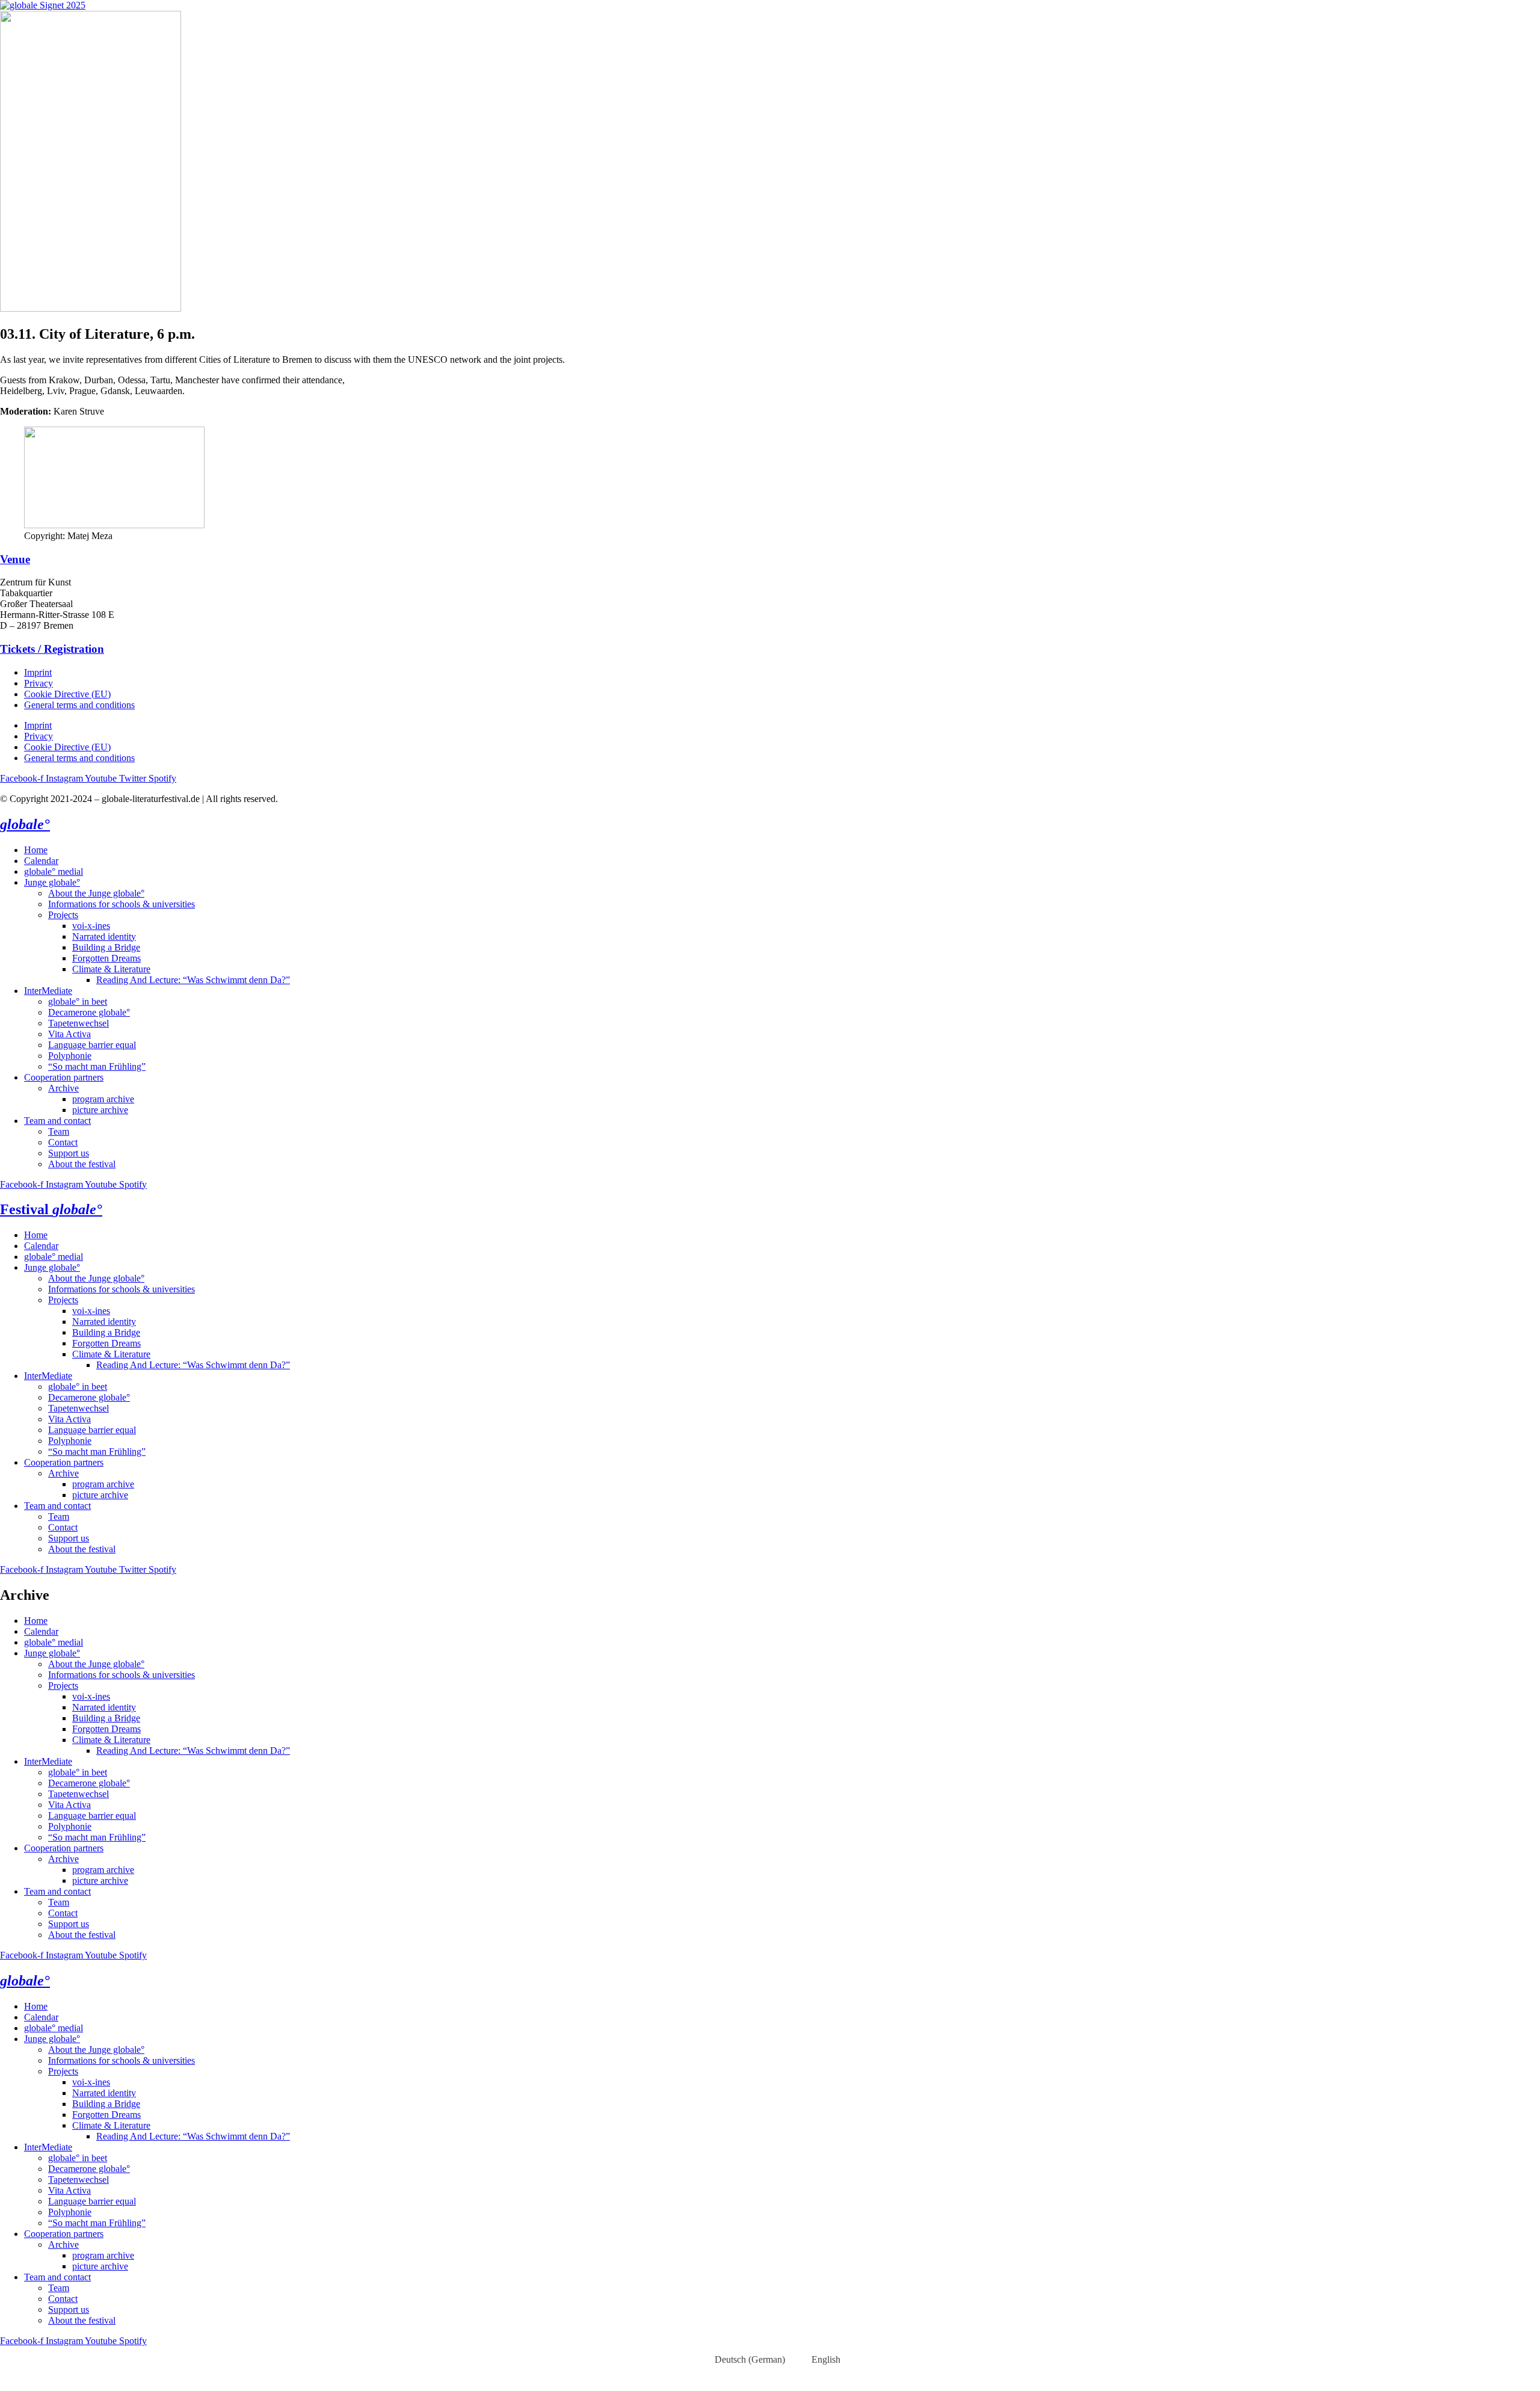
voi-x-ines (91, 926)
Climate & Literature (111, 969)
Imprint (38, 672)
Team (59, 1131)
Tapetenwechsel (79, 1023)
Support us (69, 1153)
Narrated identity (104, 936)
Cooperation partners (64, 1077)
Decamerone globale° (89, 1012)
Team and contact (57, 1121)
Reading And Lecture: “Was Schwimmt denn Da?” (193, 980)
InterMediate (48, 991)
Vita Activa (69, 1034)
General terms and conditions (79, 705)
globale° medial (54, 872)
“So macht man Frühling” (97, 1066)
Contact (63, 1142)
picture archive (100, 1110)
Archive (63, 1088)
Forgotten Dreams (106, 958)
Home (36, 850)
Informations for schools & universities (122, 904)
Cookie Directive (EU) (67, 694)
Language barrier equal (92, 1045)
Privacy (38, 683)
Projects (63, 915)
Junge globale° (52, 882)
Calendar (41, 861)
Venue (15, 559)
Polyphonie (70, 1056)
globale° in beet (78, 1001)
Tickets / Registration (52, 649)
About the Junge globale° (96, 893)
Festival (51, 1209)
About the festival (82, 1164)
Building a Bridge (106, 947)
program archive (103, 1099)
